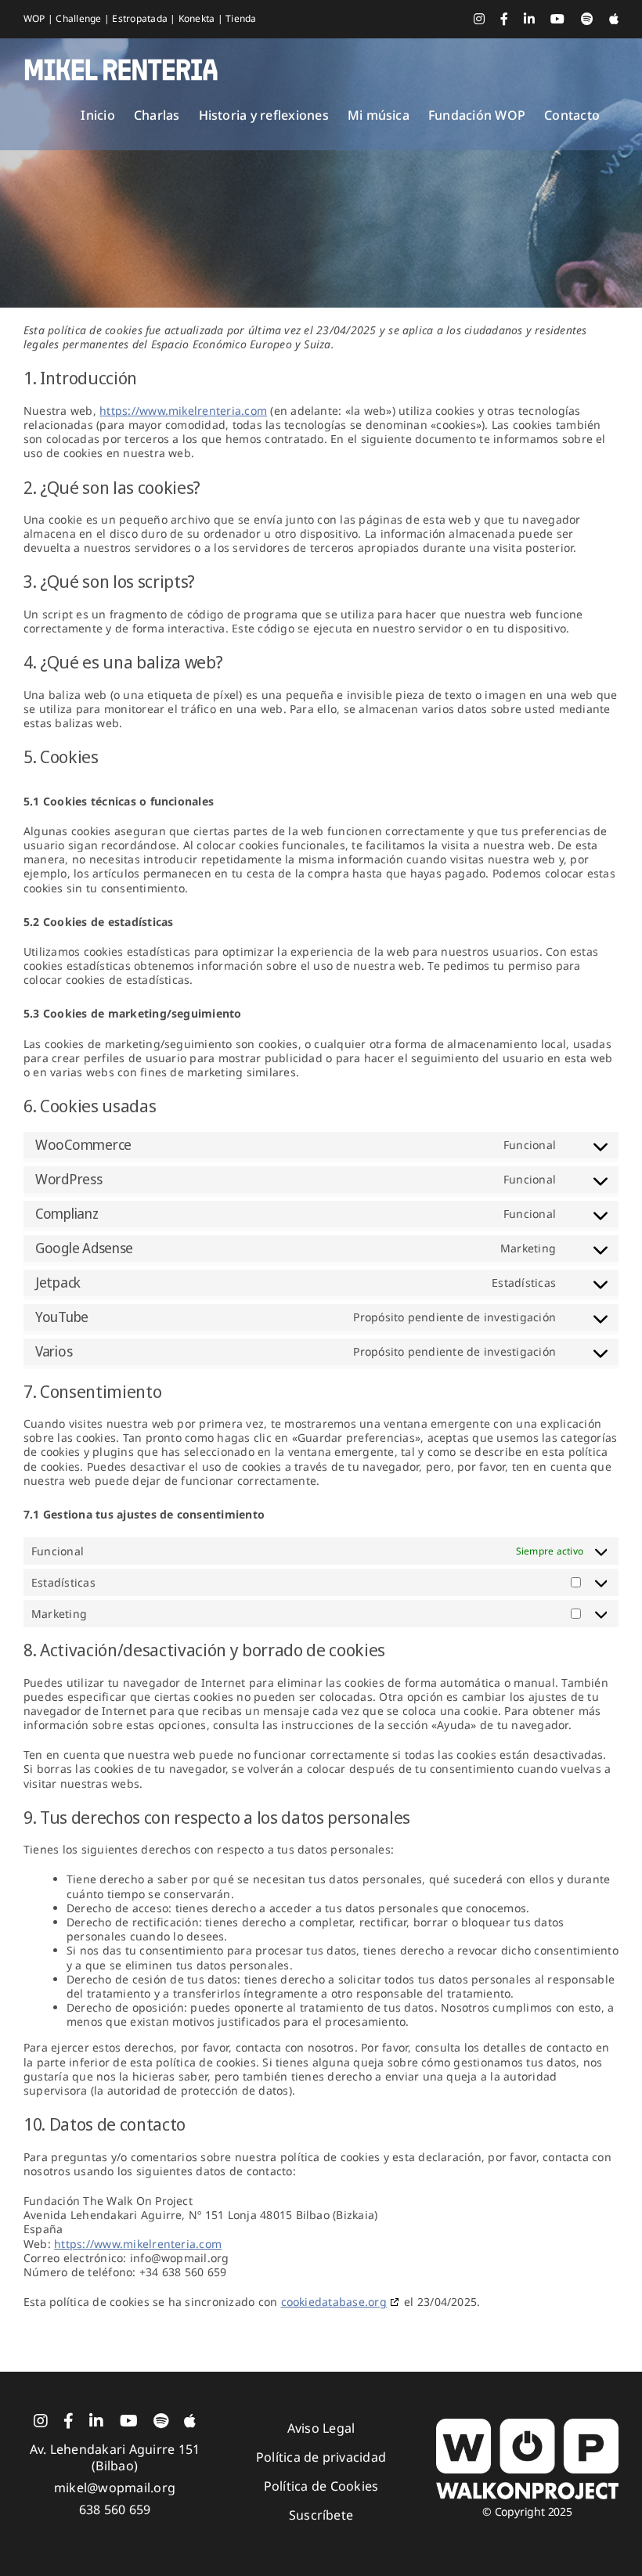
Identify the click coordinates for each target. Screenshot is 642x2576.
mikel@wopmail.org (115, 2488)
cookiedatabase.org (334, 2302)
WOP (36, 18)
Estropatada (141, 18)
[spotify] (161, 2421)
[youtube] (129, 2421)
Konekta (198, 18)
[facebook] (69, 2421)
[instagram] (41, 2421)
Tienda (241, 18)
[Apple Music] (190, 2421)
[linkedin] (96, 2421)
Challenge (79, 18)
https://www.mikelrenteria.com (183, 411)
